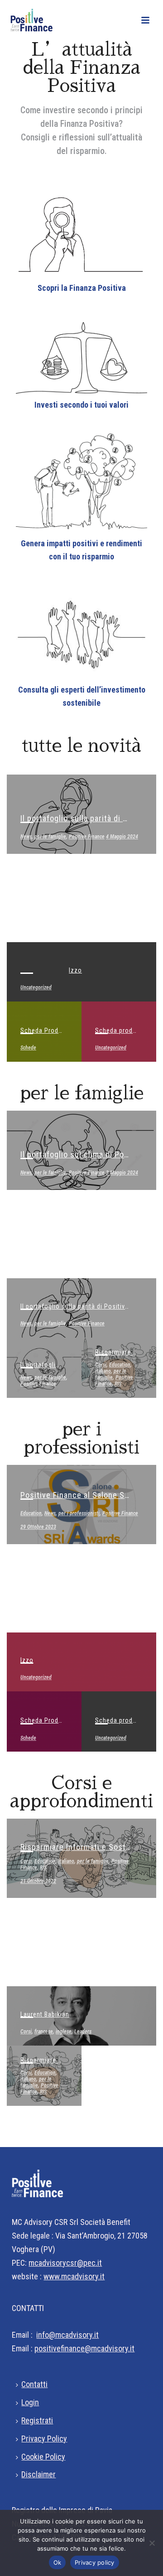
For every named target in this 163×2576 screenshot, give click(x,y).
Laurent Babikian (45, 2014)
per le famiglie (50, 837)
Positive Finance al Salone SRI (76, 1495)
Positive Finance (87, 837)
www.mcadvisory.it (74, 2276)
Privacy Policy (44, 2439)
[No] (152, 2543)
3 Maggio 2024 (122, 1173)
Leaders (83, 2032)
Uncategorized (36, 987)
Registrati (37, 2420)
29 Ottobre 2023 (38, 1527)
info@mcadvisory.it (67, 2335)
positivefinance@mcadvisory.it (84, 2348)
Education (120, 1365)
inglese (64, 2032)
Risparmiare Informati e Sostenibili (84, 1847)
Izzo (75, 970)
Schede (28, 1048)
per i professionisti (79, 1513)
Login (30, 2402)
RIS (118, 1384)
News (26, 837)
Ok (58, 2562)
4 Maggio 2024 (122, 837)
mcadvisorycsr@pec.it (65, 2263)
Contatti (34, 2384)
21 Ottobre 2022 (38, 1881)
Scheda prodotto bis (126, 1030)
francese (44, 2032)
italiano (103, 1371)
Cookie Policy (43, 2457)
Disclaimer (38, 2474)
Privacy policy (95, 2562)
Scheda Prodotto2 (48, 1030)
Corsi (101, 1365)
